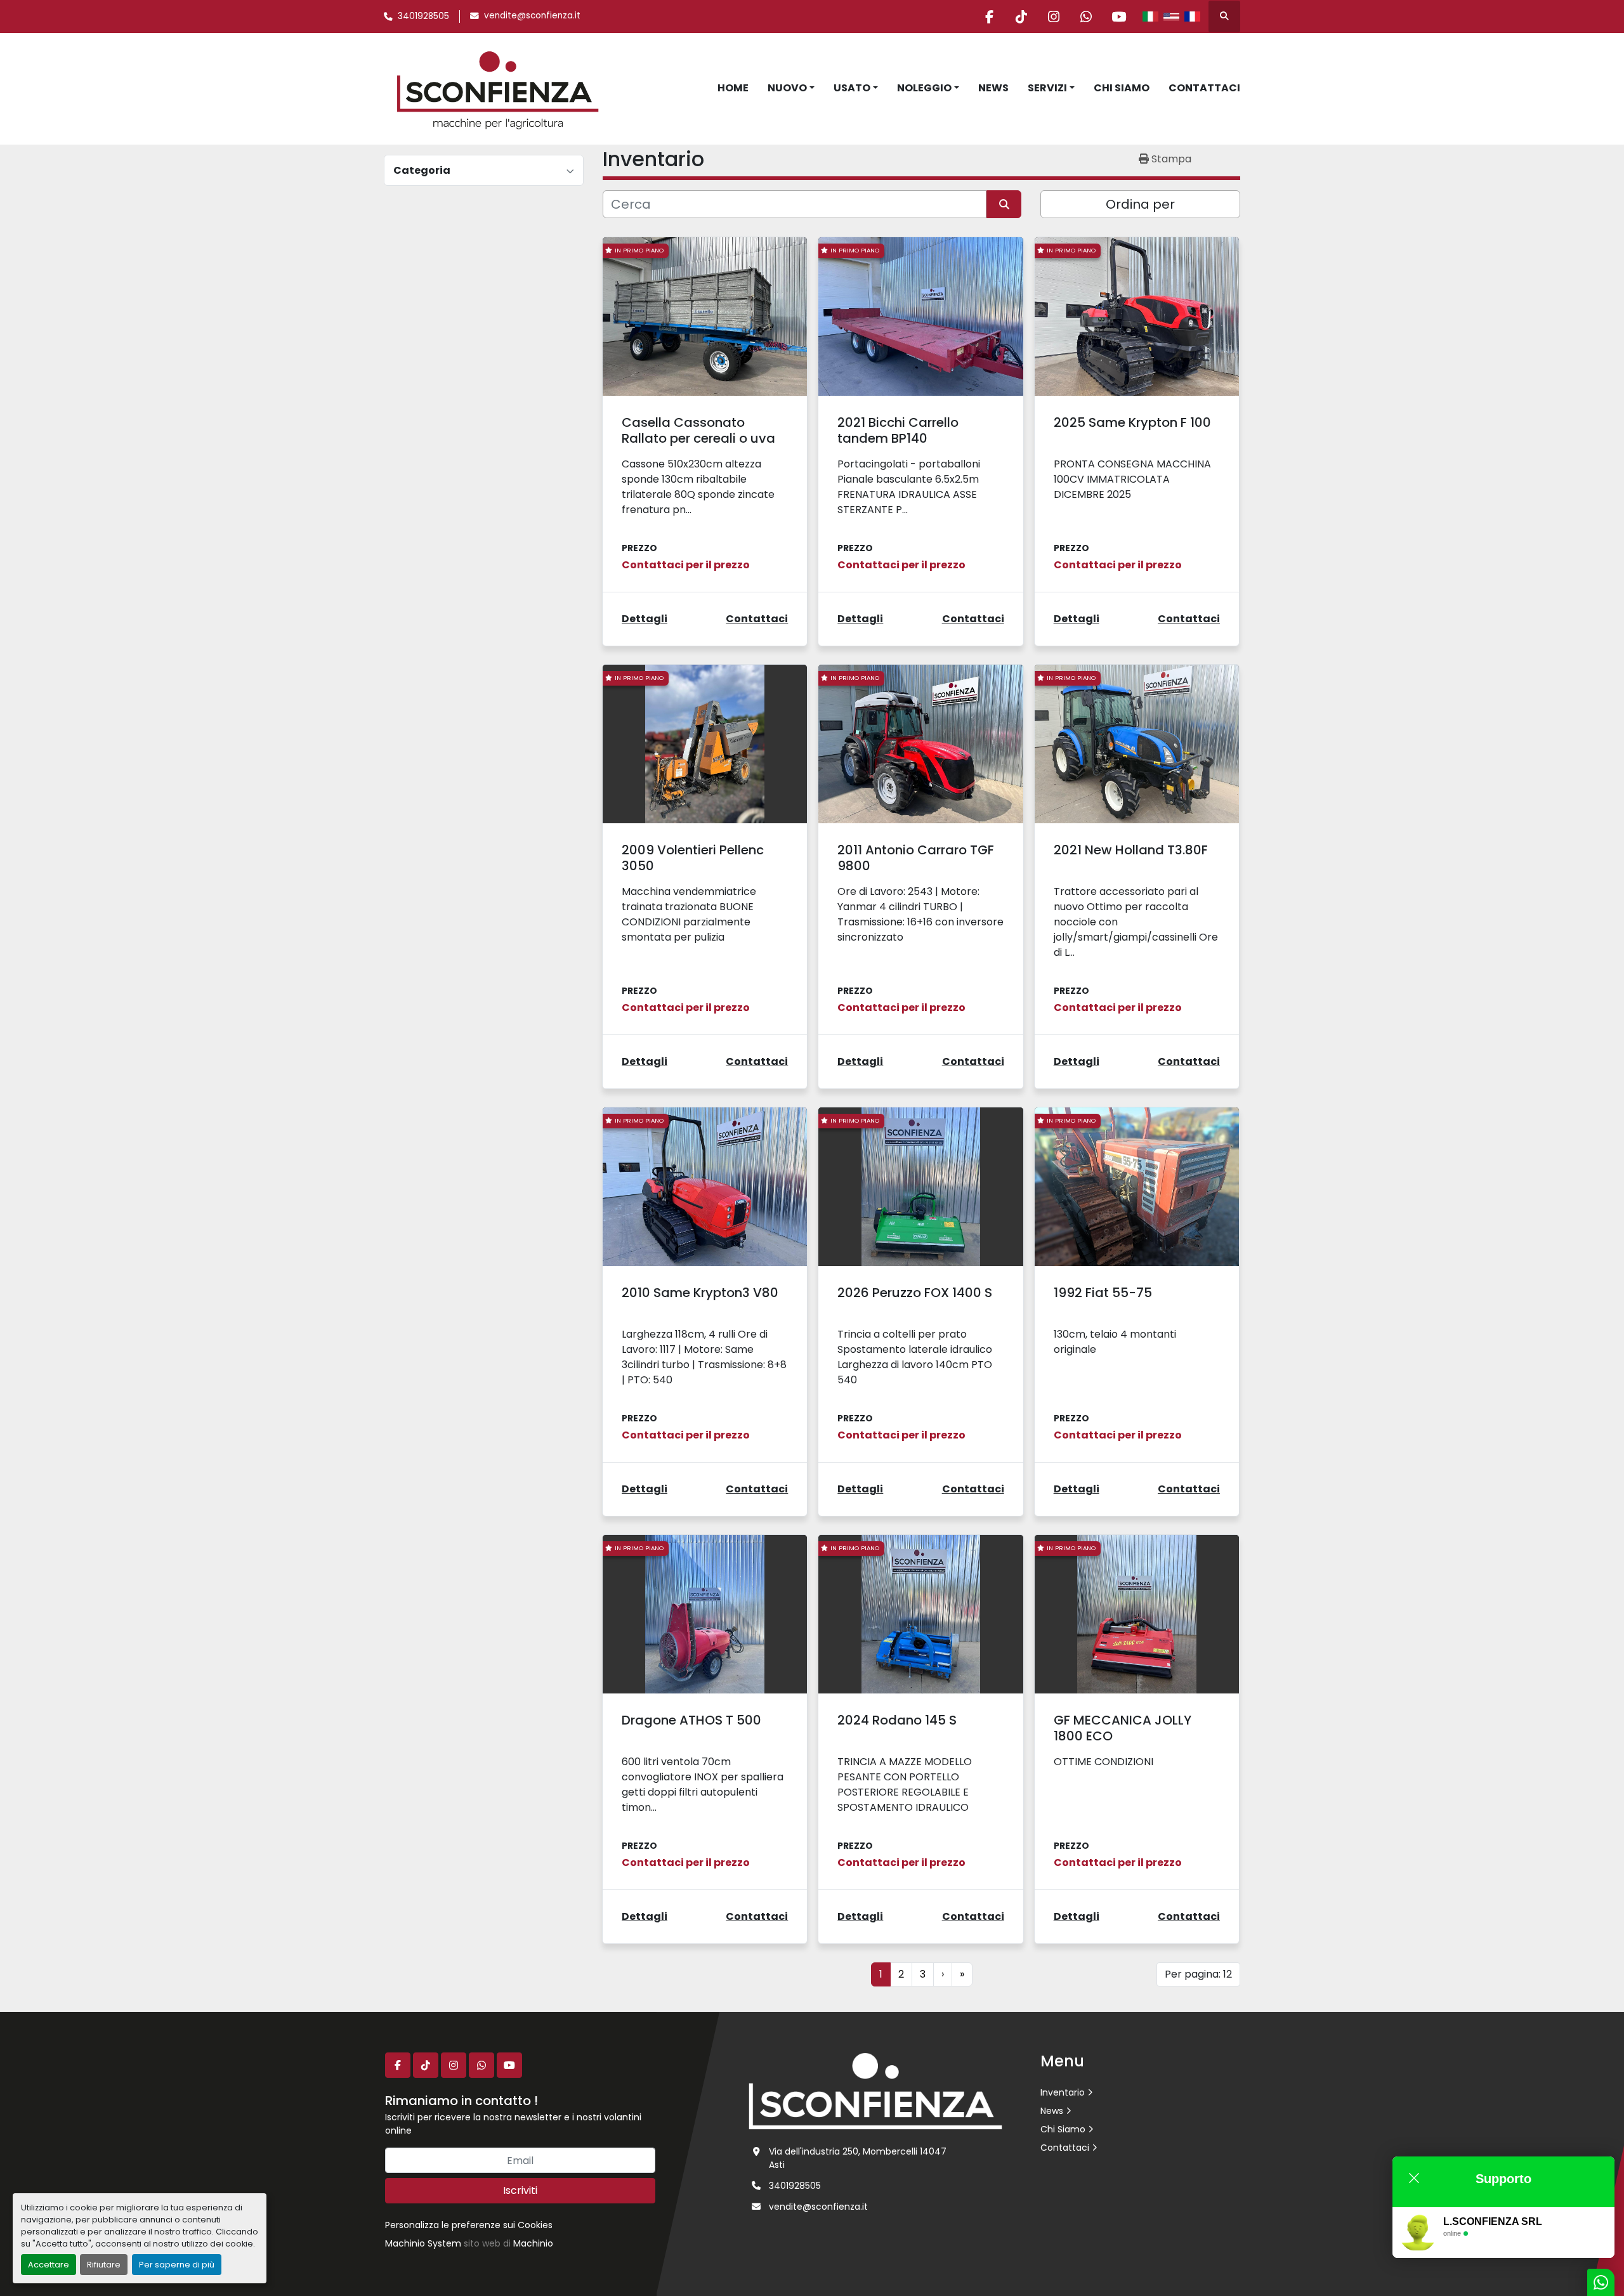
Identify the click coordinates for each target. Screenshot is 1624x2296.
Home (733, 88)
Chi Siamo (1122, 88)
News (993, 88)
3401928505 (423, 16)
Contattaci (1204, 88)
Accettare (49, 2265)
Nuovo (787, 88)
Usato (852, 88)
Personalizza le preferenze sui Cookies (469, 2225)
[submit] (1004, 204)
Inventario (1063, 2092)
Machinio (533, 2243)
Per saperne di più (177, 2265)
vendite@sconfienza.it (532, 16)
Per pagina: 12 (1198, 1974)
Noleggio (924, 88)
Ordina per (1140, 204)
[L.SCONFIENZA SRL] (875, 2091)
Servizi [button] (1047, 88)
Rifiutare (104, 2265)
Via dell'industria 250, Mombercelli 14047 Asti (858, 2158)
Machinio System (423, 2243)
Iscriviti (520, 2190)
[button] (791, 88)
